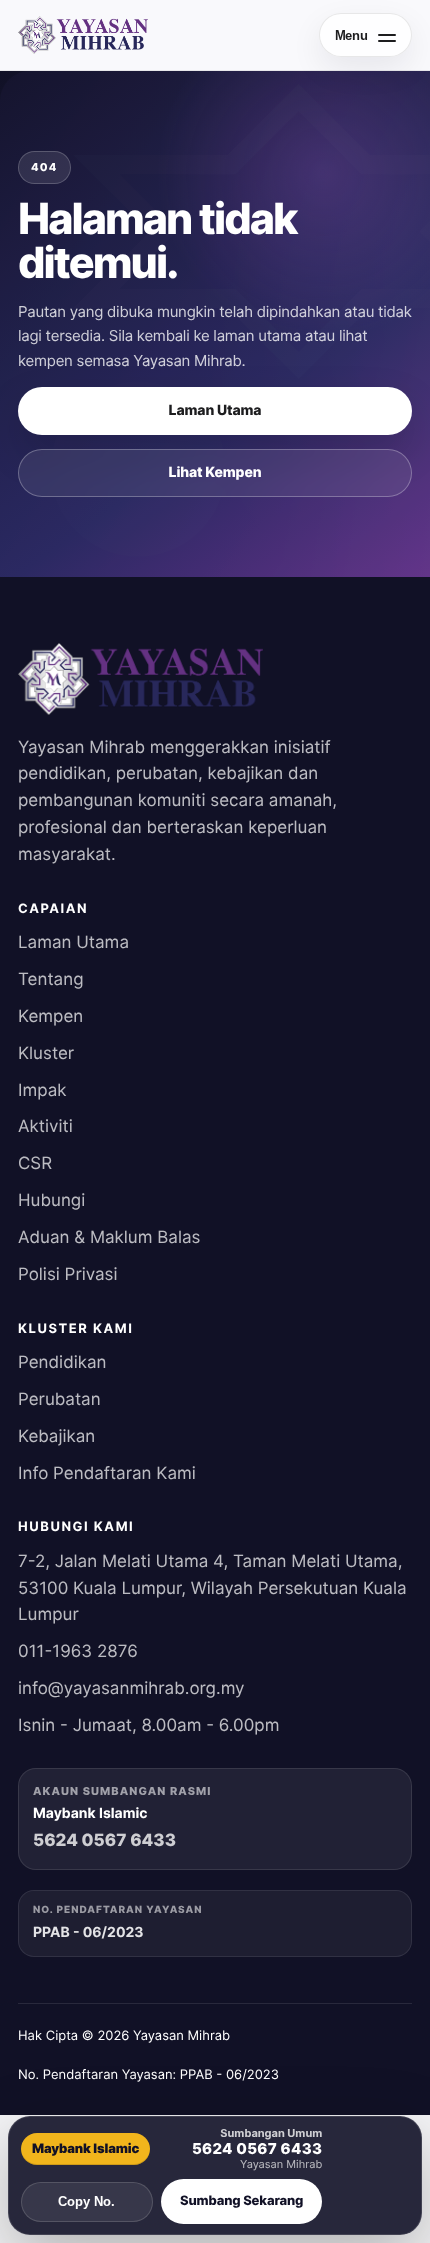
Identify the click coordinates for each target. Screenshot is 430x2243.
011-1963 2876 (78, 1652)
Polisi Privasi (67, 1275)
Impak (42, 1091)
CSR (35, 1164)
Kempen (50, 1017)
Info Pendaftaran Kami (107, 1474)
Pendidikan (62, 1363)
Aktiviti (45, 1127)
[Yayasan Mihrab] (83, 35)
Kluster (46, 1054)
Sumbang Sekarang (241, 2201)
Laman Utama (215, 410)
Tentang (51, 980)
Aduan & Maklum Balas (109, 1238)
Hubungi (51, 1201)
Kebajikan (56, 1437)
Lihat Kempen (215, 472)
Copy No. (86, 2201)
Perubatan (59, 1400)
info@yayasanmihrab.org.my (131, 1689)
